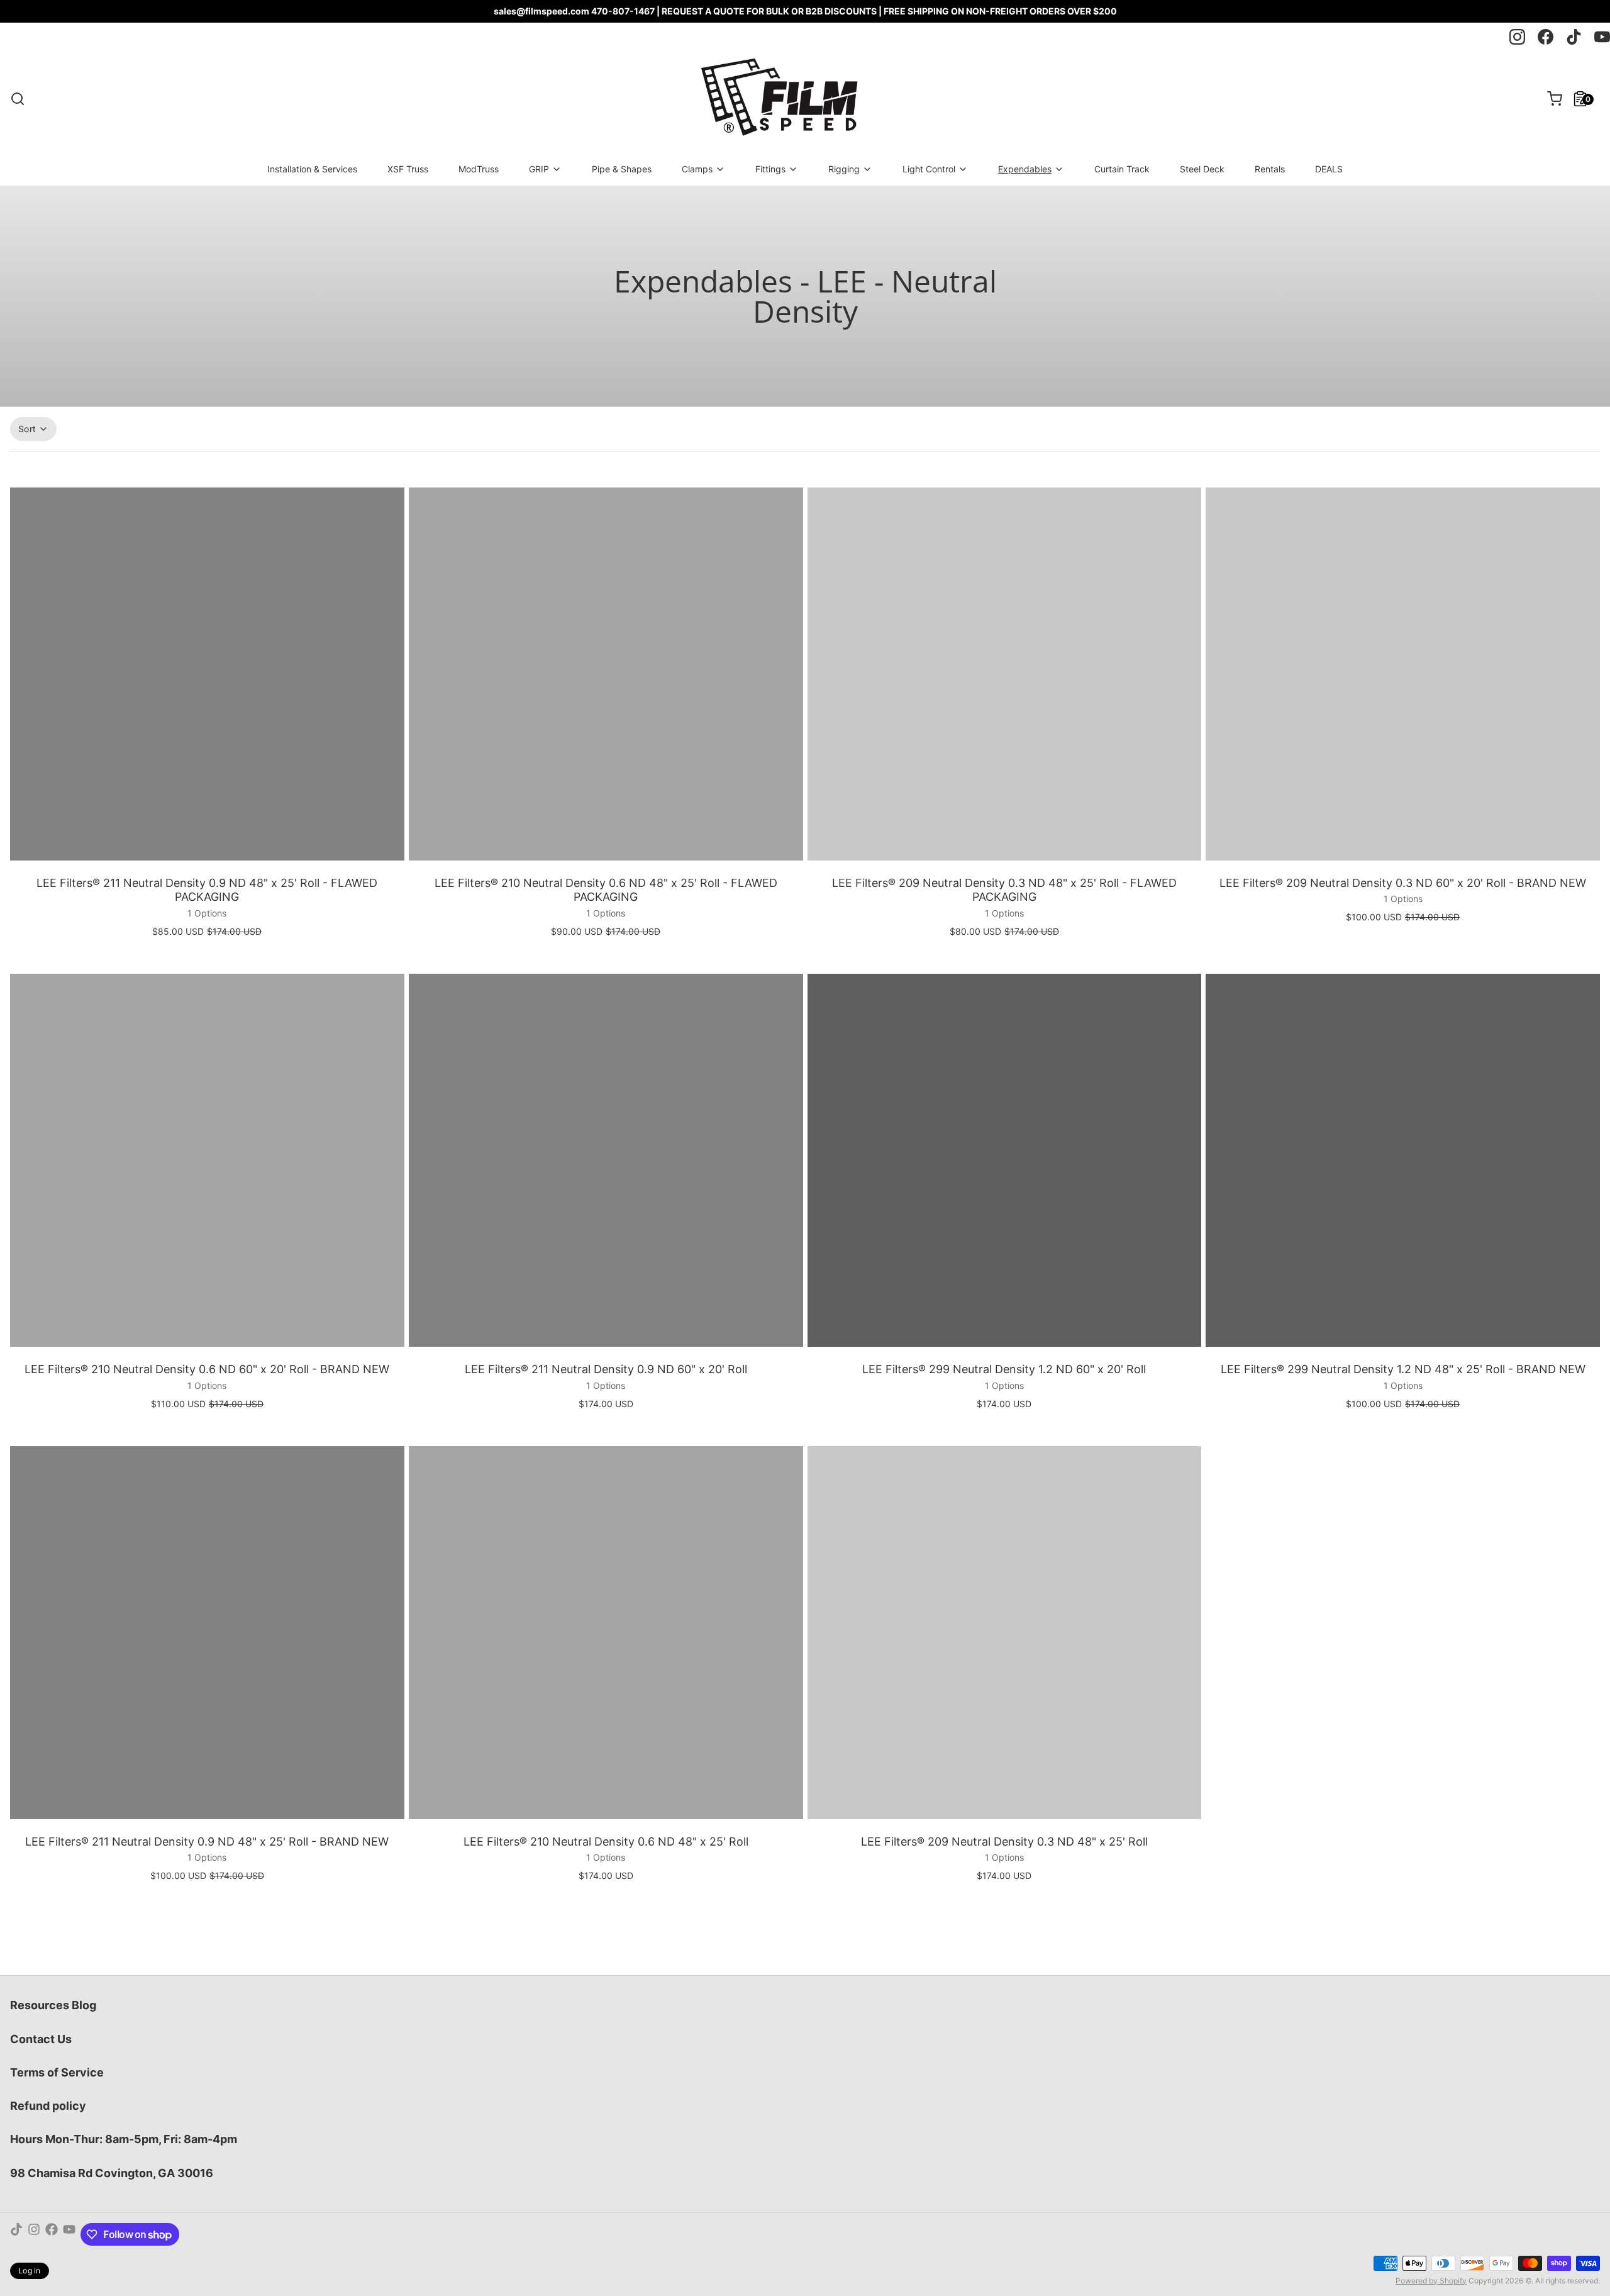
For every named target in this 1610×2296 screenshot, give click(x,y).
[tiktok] (1574, 37)
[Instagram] (34, 2234)
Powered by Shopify (1431, 2281)
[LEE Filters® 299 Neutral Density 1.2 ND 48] (1403, 1160)
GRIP (539, 169)
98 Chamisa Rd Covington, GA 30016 (112, 2173)
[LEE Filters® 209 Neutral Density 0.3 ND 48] (1005, 674)
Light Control (929, 169)
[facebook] (1546, 37)
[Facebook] (52, 2234)
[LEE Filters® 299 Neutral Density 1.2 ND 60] (1005, 1160)
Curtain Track (1122, 169)
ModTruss (479, 169)
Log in (30, 2271)
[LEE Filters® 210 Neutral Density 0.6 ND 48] (606, 674)
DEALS (1329, 169)
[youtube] (1602, 37)
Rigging (844, 169)
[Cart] (1550, 99)
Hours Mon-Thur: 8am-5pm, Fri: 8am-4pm (124, 2139)
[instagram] (1517, 37)
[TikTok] (16, 2234)
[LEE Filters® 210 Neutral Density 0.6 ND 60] (207, 1160)
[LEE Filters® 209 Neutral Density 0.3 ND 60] (1403, 674)
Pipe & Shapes (622, 169)
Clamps (697, 169)
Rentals (1270, 169)
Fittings (770, 169)
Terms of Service (57, 2072)
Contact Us (41, 2039)
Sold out (1004, 1339)
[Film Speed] (778, 99)
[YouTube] (69, 2234)
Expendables (1025, 169)
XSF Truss (408, 169)
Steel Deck (1202, 169)
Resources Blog (53, 2005)
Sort (27, 429)
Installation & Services (312, 169)
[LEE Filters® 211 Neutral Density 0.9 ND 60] (606, 1160)
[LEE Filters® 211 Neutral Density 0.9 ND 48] (207, 674)
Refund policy (48, 2106)
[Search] (18, 99)
